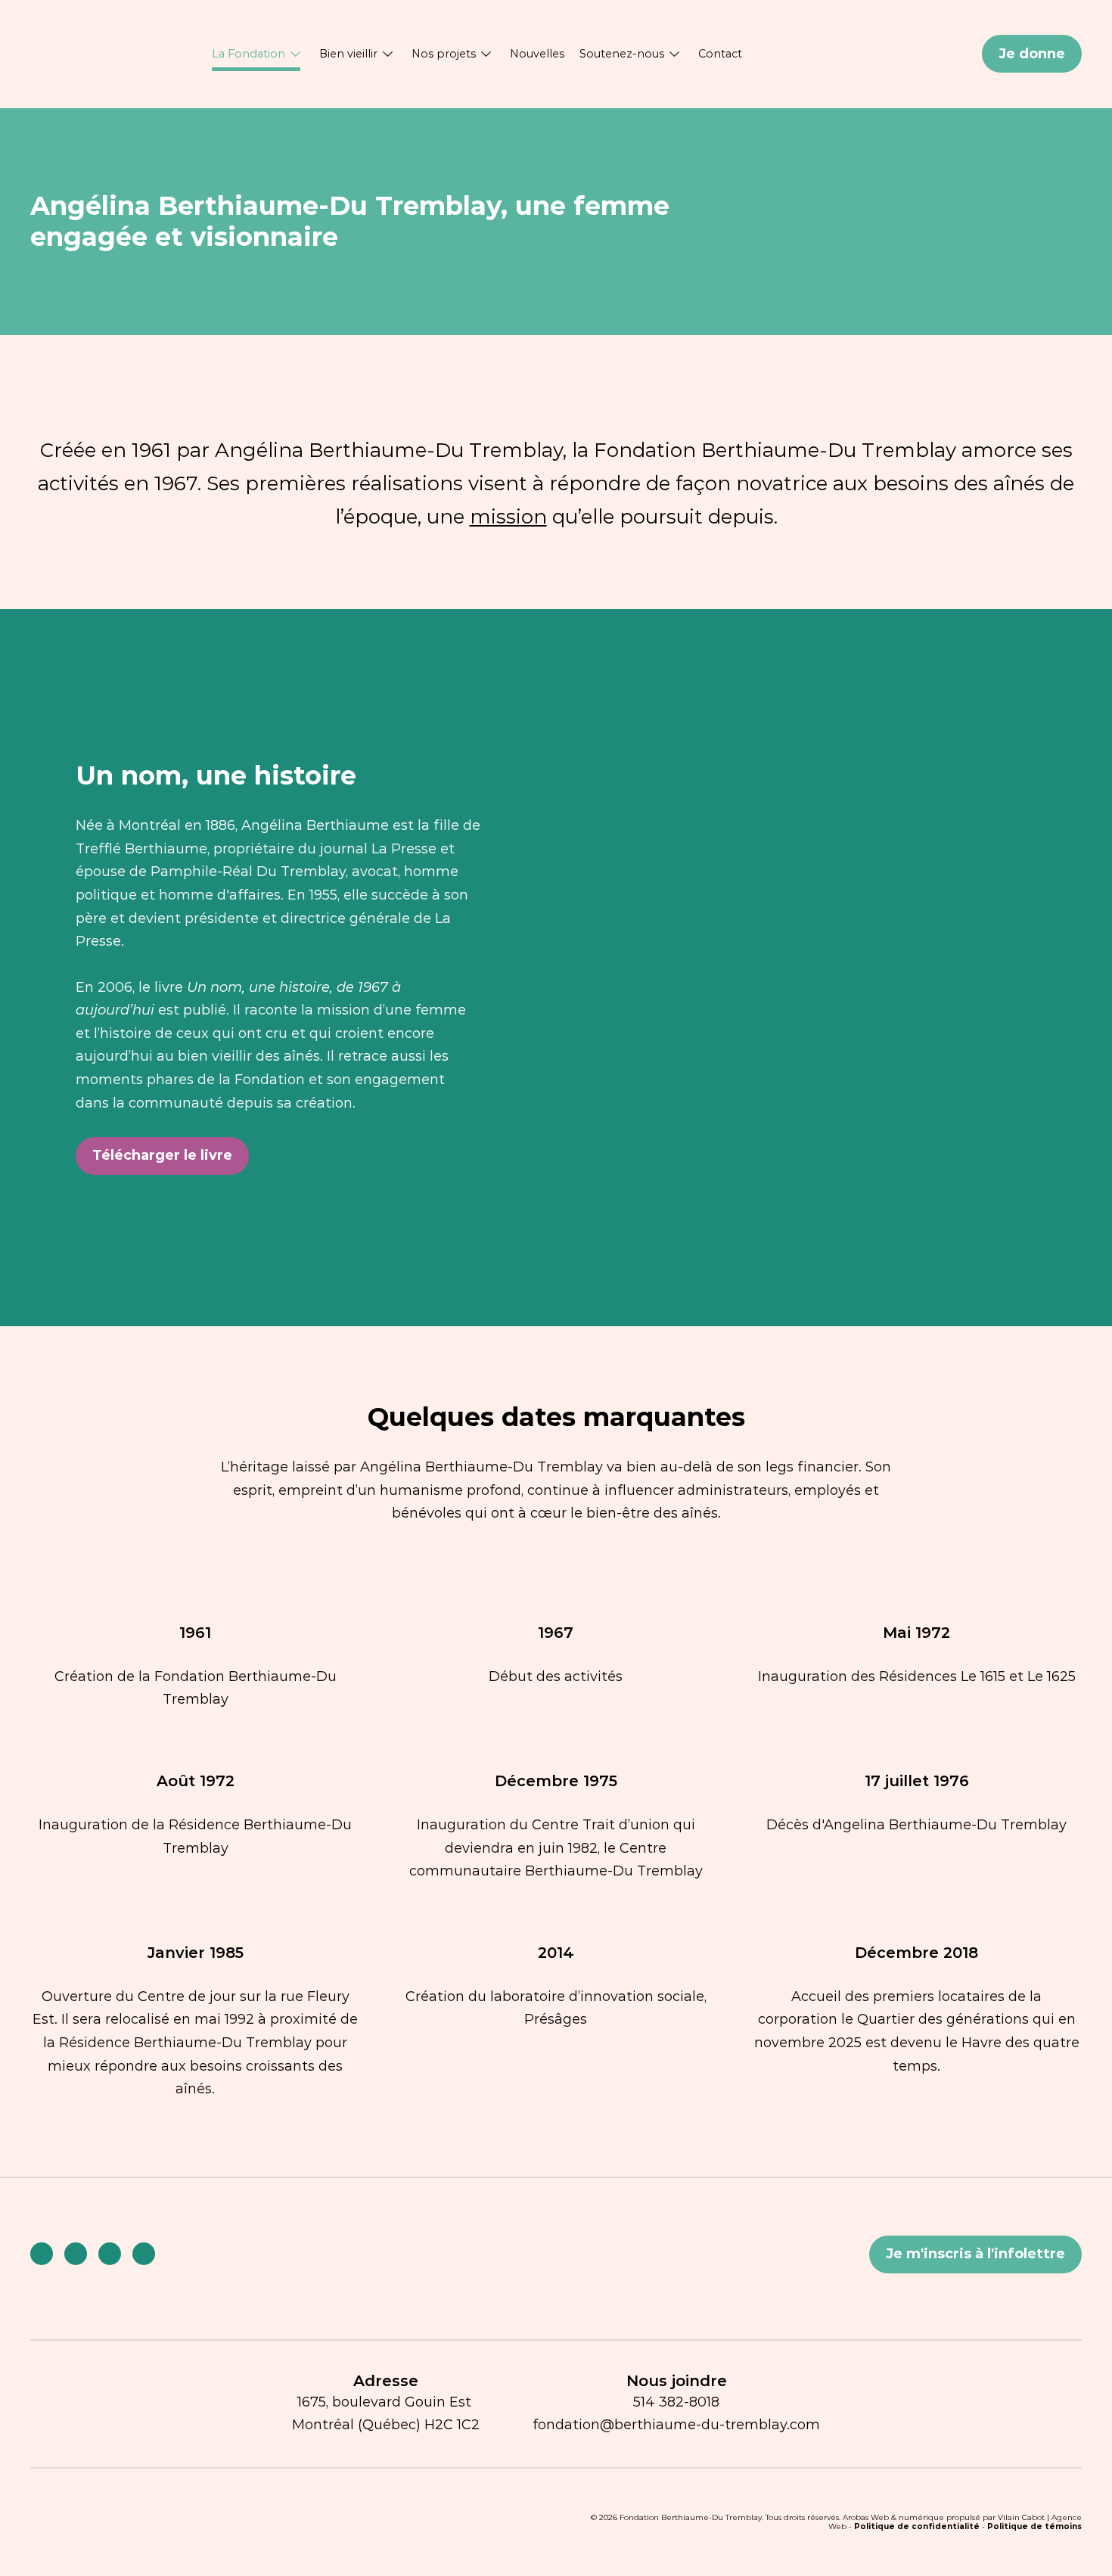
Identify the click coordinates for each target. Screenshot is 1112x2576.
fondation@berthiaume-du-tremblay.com (676, 2425)
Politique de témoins (1034, 2526)
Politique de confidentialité (917, 2526)
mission (508, 517)
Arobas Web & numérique (893, 2517)
